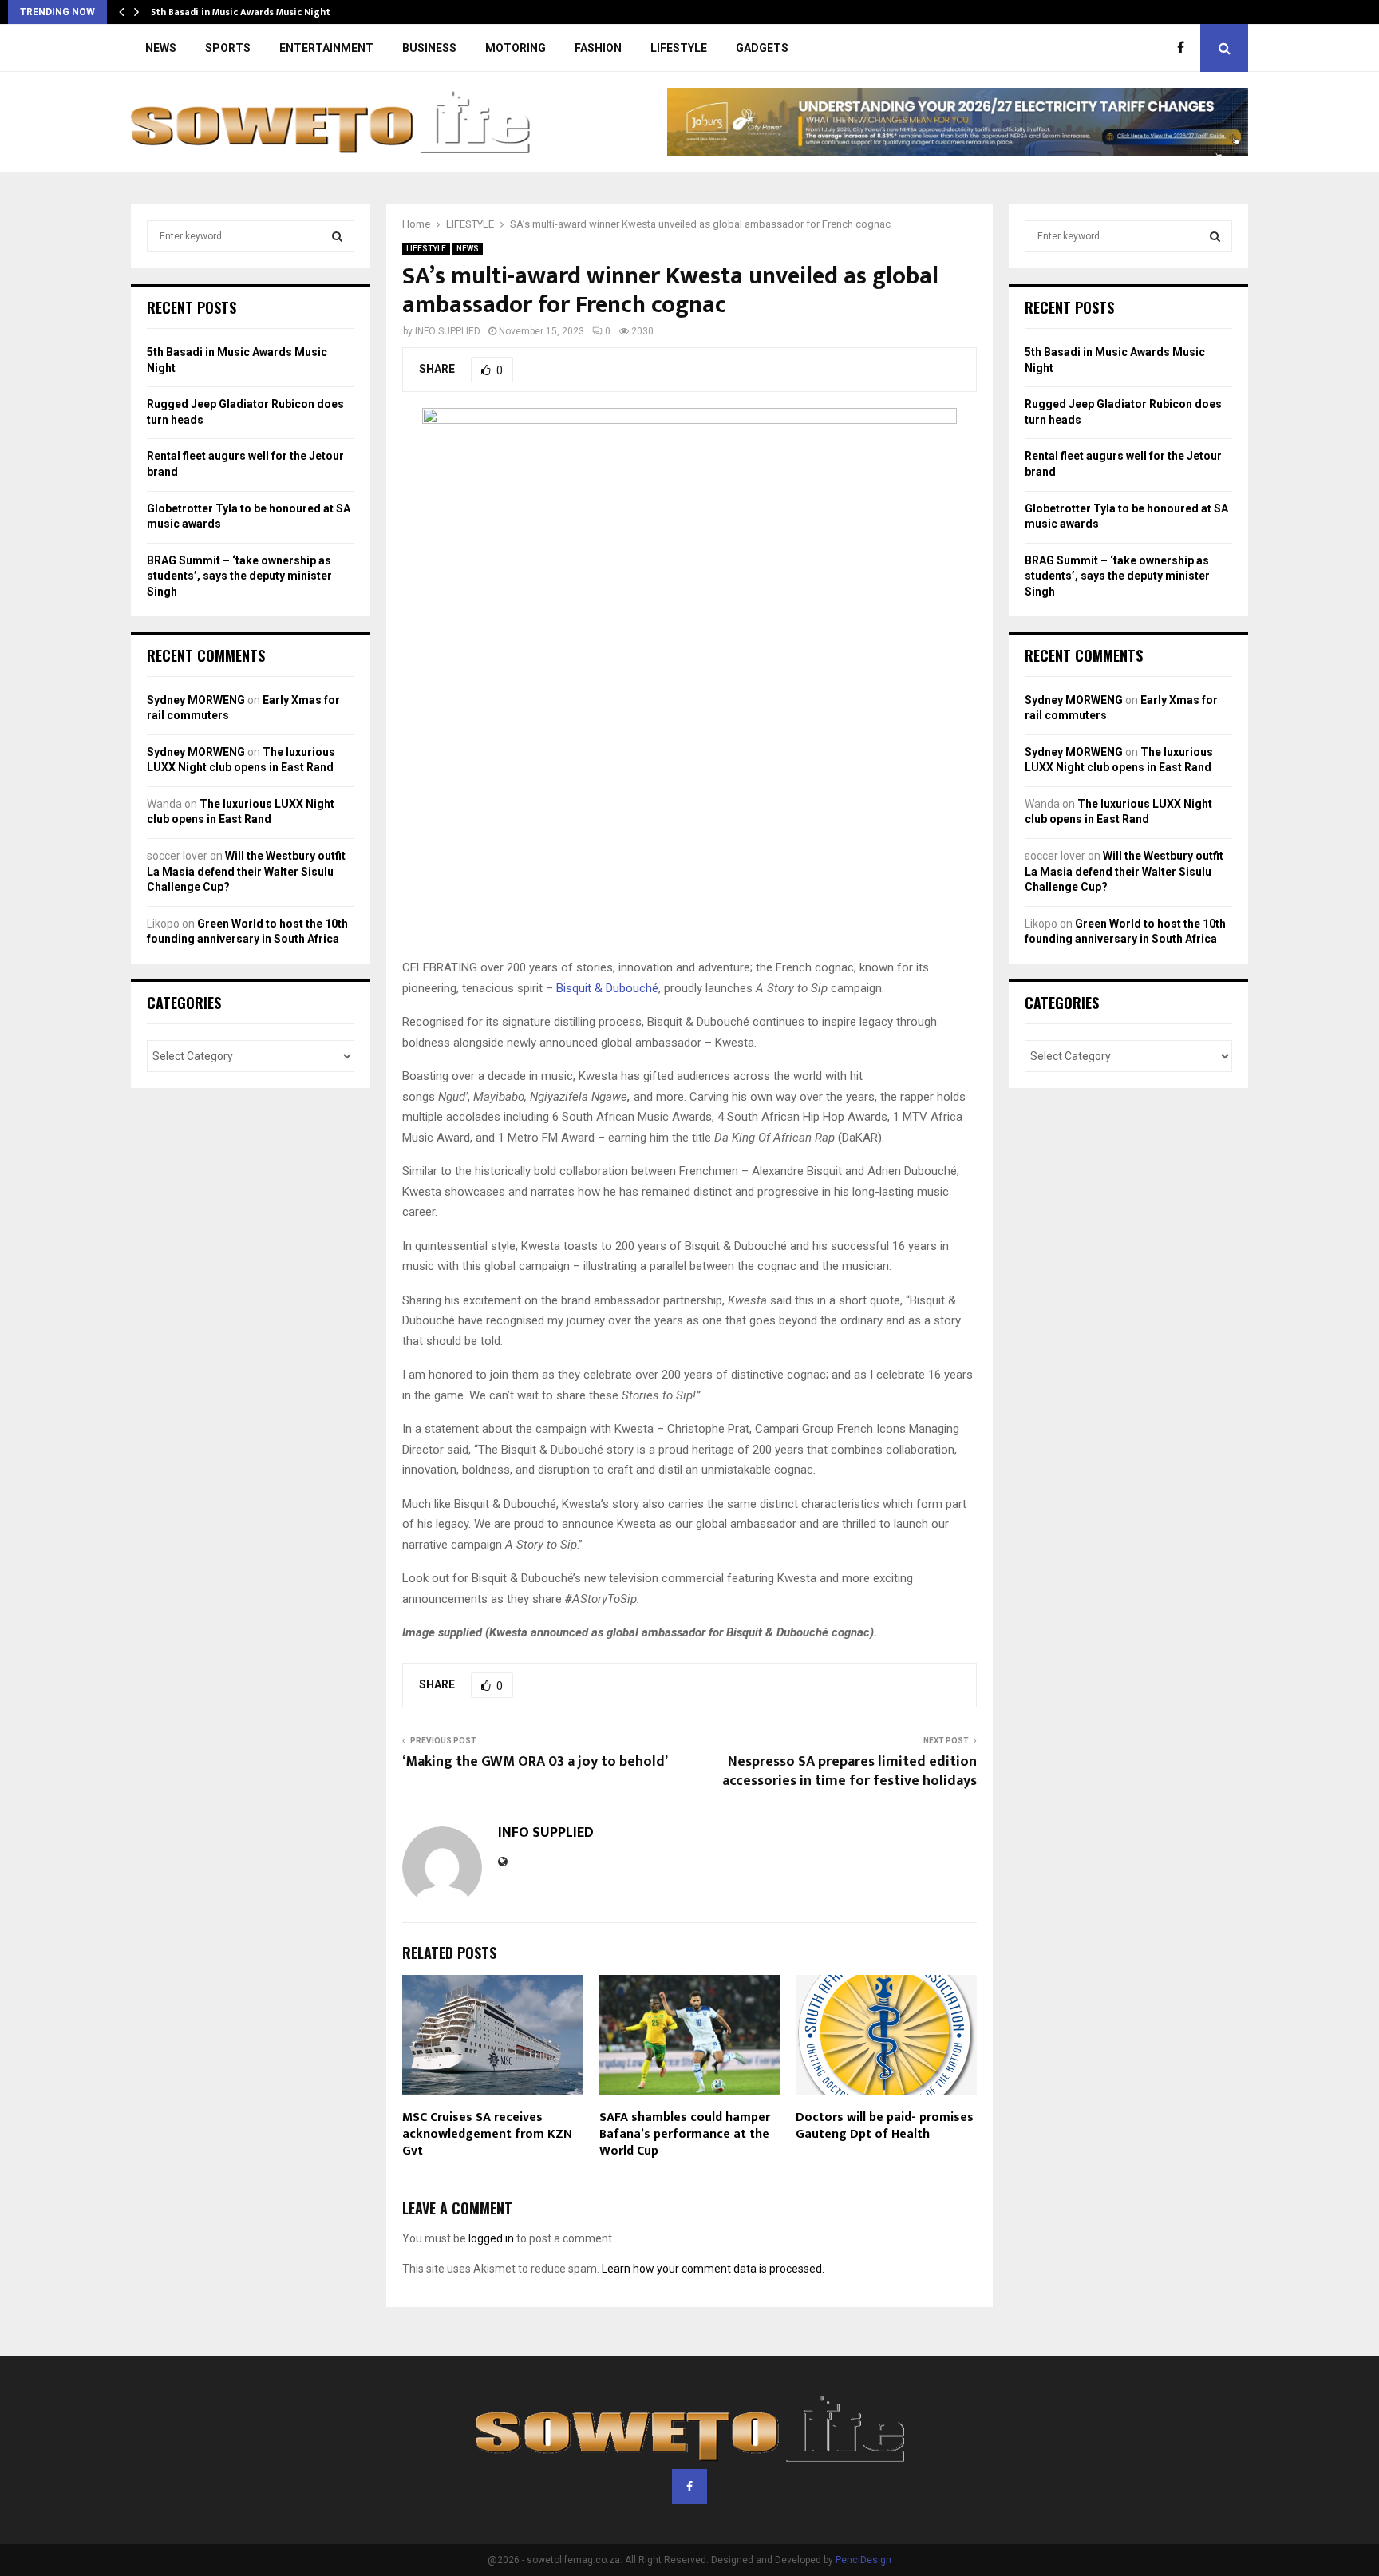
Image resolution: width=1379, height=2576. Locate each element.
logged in (491, 2238)
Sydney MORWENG (196, 700)
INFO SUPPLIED (448, 331)
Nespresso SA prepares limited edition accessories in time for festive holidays (850, 1771)
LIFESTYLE (679, 48)
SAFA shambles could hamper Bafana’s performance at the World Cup (685, 2134)
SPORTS (228, 48)
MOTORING (516, 48)
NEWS (161, 48)
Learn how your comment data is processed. (713, 2269)
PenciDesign (863, 2560)
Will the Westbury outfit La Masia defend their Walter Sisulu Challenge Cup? (246, 871)
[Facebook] (1185, 48)
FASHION (598, 48)
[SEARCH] (337, 236)
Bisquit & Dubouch (604, 988)
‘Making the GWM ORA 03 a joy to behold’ (535, 1762)
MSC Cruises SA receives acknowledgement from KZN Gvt (487, 2134)
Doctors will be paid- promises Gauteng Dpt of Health (885, 2126)
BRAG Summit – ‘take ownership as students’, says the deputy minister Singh (239, 576)
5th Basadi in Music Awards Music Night (241, 12)
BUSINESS (429, 48)
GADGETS (762, 48)
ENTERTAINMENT (326, 48)
